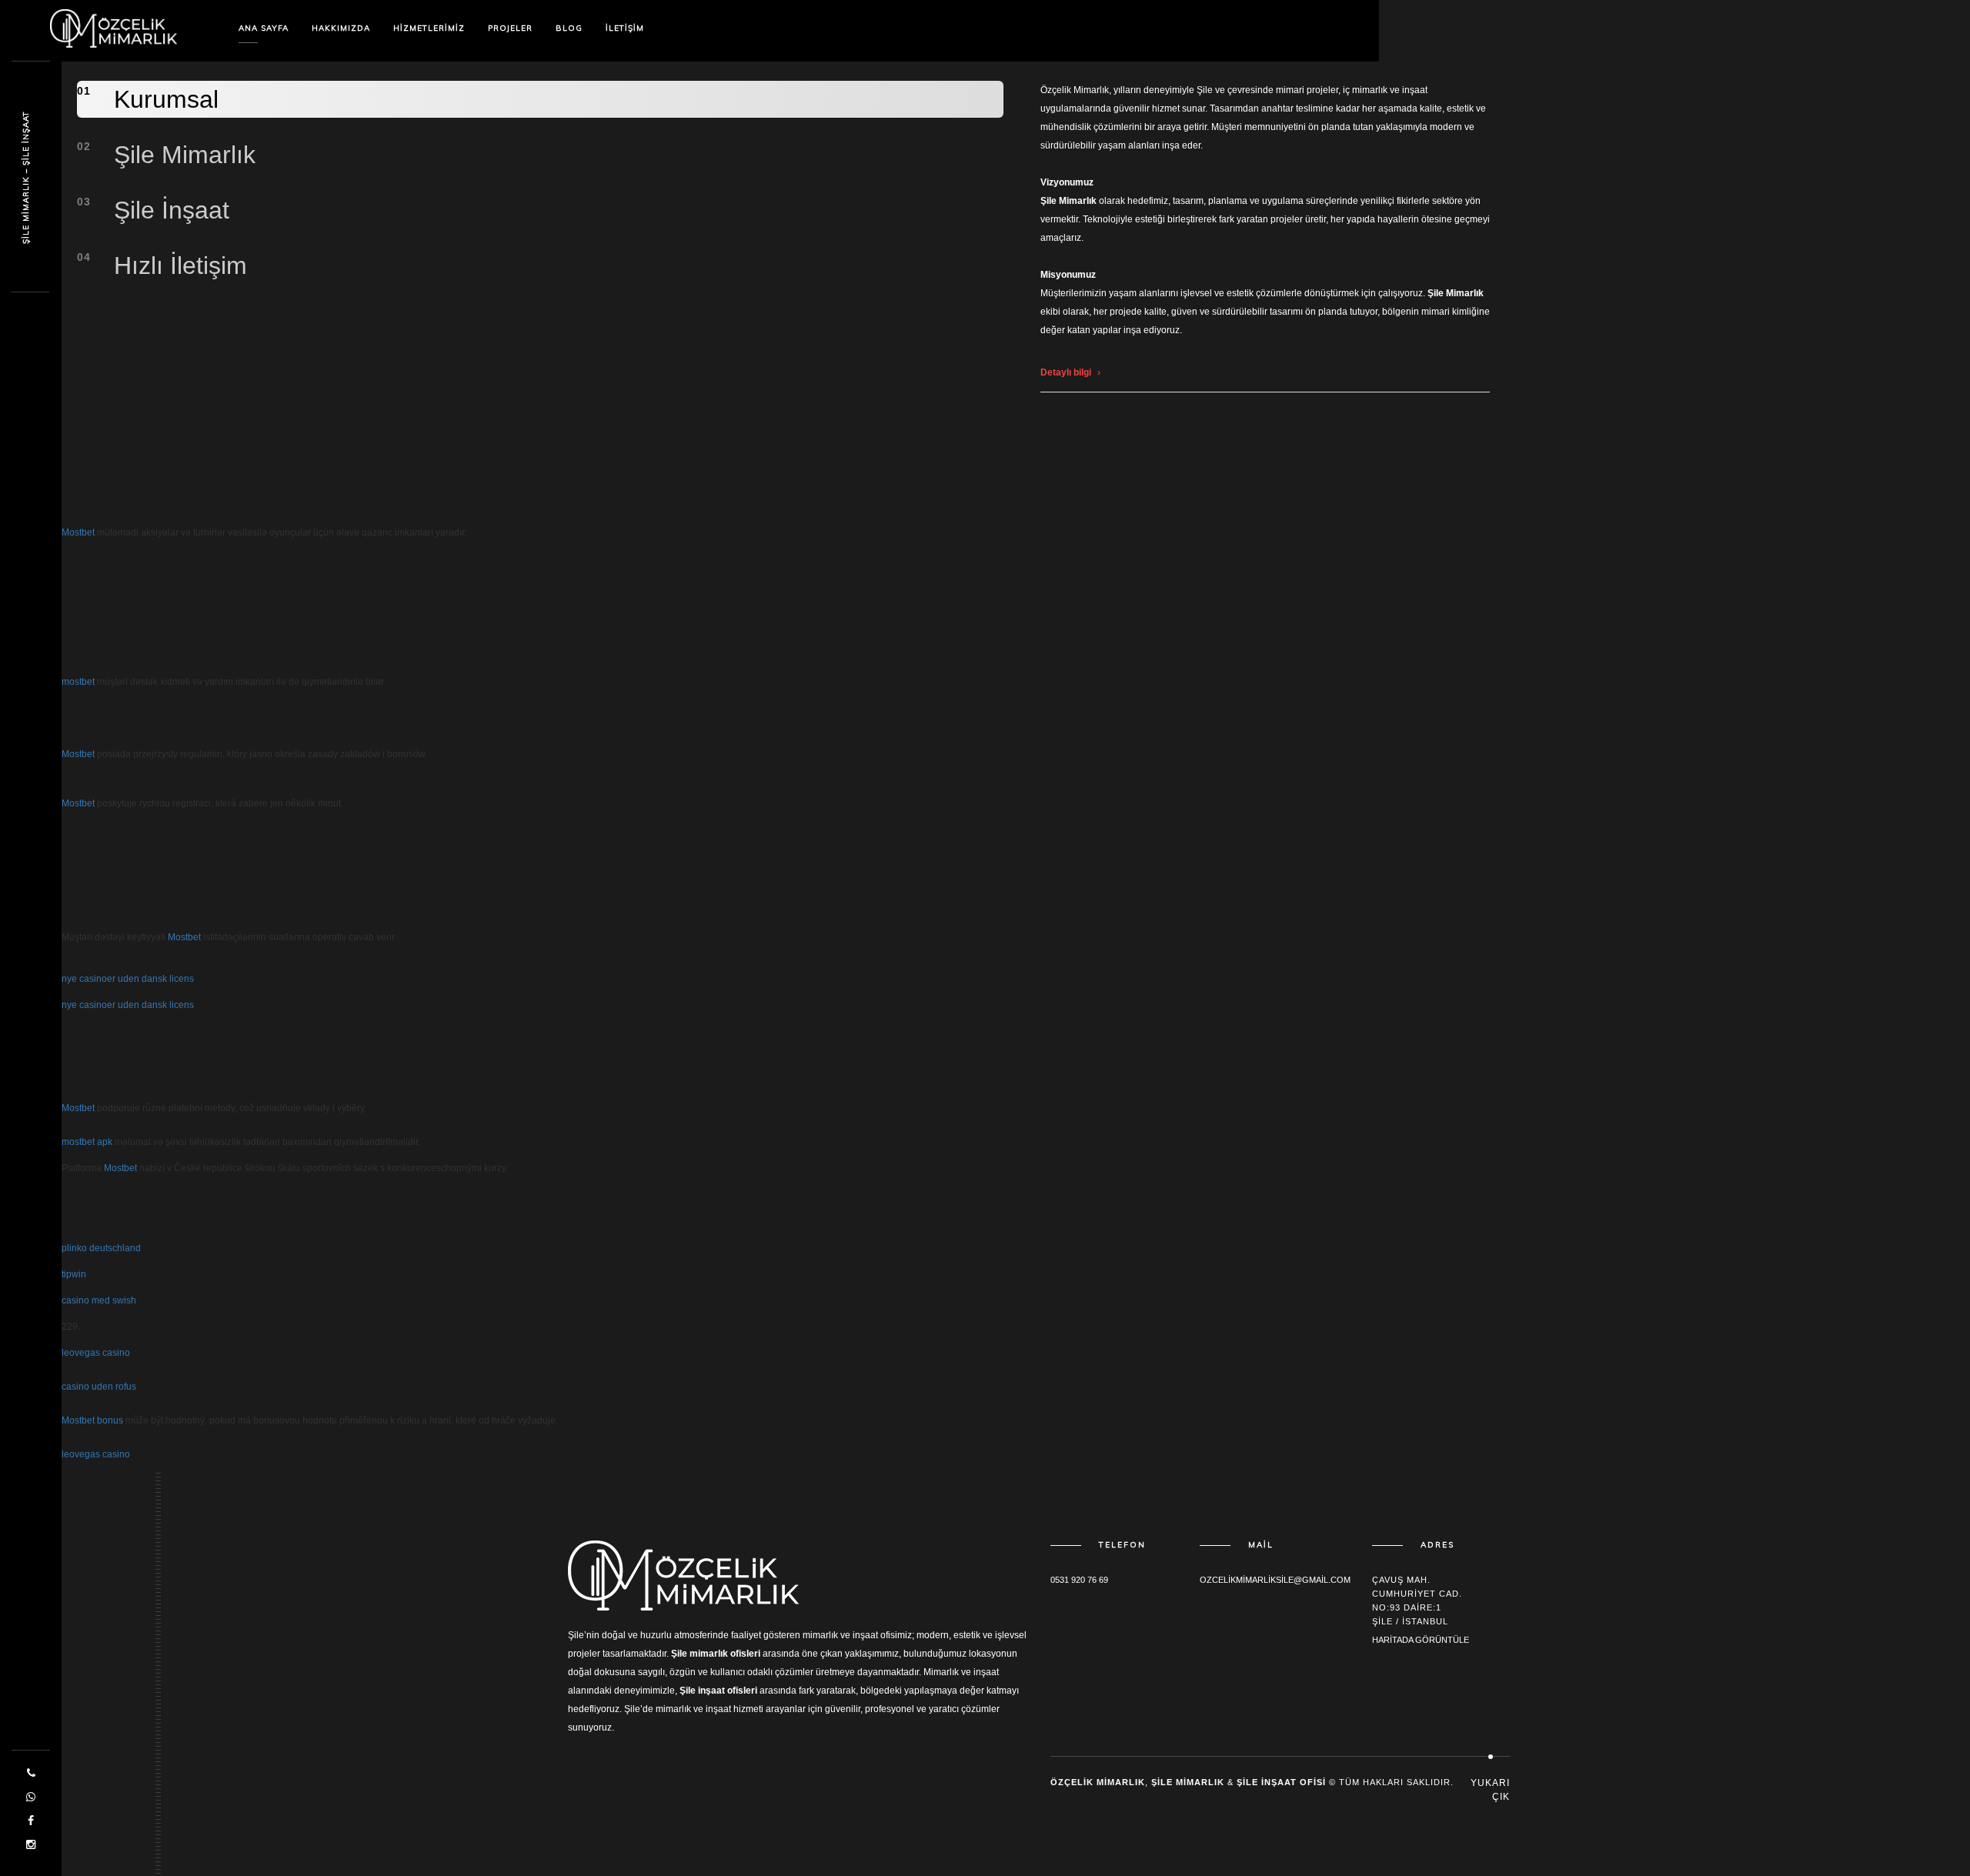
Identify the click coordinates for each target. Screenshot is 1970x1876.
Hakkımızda (341, 28)
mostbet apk (87, 1142)
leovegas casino (96, 1353)
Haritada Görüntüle (1421, 1640)
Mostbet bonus (92, 1420)
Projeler (510, 28)
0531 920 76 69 (1079, 1580)
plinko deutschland (101, 1248)
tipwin (74, 1274)
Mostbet (78, 532)
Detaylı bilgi (1066, 372)
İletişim (625, 28)
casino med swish (99, 1300)
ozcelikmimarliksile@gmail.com (1275, 1580)
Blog (569, 28)
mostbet (78, 682)
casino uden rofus (99, 1387)
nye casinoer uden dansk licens (128, 979)
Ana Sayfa (264, 28)
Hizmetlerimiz (429, 28)
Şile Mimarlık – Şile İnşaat (26, 177)
